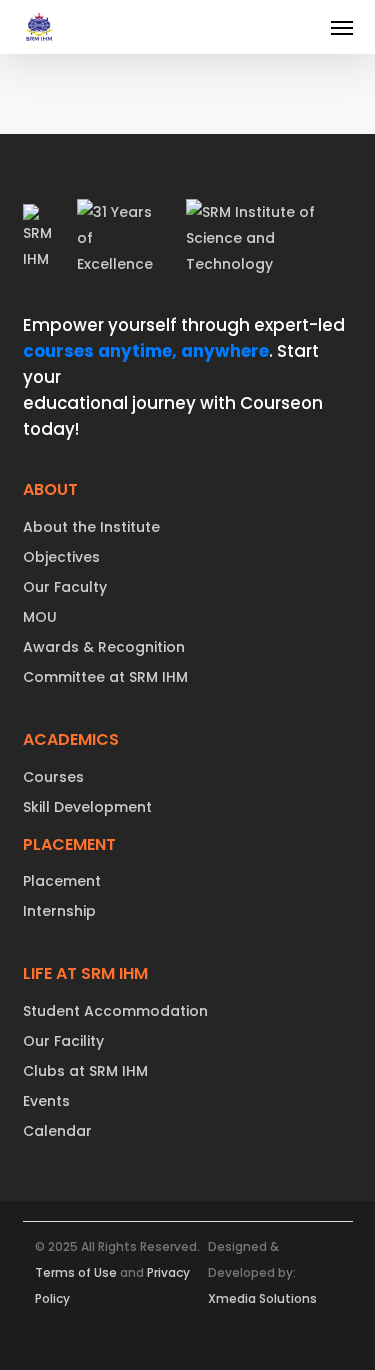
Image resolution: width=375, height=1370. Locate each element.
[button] (342, 27)
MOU (40, 617)
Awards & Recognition (104, 647)
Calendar (57, 1131)
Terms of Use (76, 1272)
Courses (53, 777)
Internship (59, 911)
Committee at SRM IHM (105, 677)
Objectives (61, 557)
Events (46, 1101)
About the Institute (91, 527)
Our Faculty (65, 587)
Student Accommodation (115, 1011)
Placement (62, 881)
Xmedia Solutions (262, 1298)
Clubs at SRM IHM (85, 1071)
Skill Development (87, 807)
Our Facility (63, 1041)
